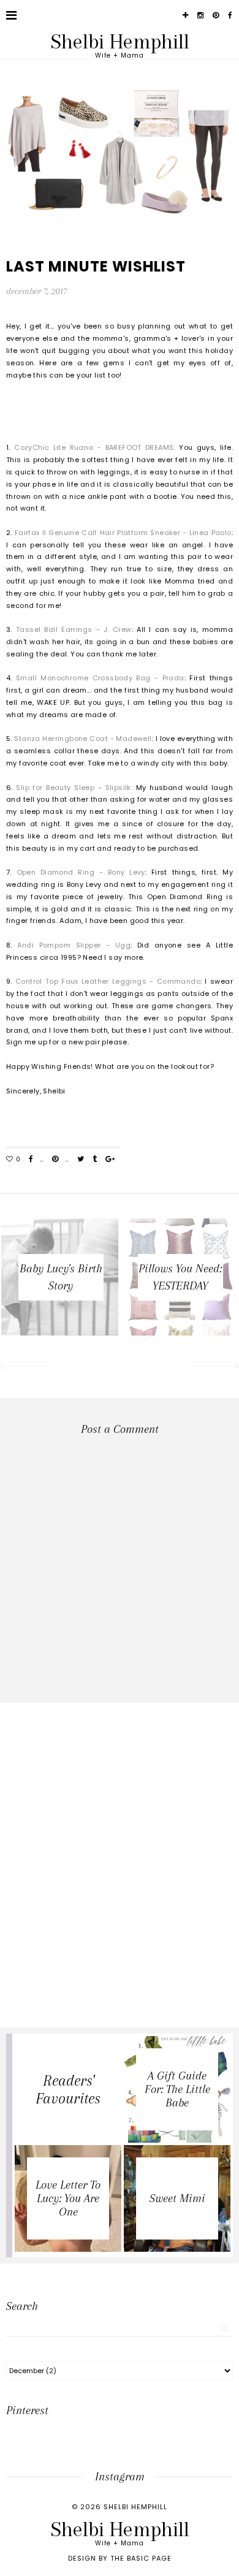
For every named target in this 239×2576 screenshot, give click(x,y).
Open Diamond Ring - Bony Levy (81, 872)
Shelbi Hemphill (120, 41)
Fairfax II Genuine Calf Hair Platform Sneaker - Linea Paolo (123, 533)
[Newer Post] (24, 1368)
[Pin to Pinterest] (55, 1160)
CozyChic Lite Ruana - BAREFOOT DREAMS (94, 447)
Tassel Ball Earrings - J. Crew (74, 629)
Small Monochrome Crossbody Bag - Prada (100, 678)
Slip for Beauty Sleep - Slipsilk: (73, 788)
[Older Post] (215, 1368)
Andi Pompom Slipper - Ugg (74, 945)
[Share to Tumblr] (95, 1160)
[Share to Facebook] (31, 1160)
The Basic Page (141, 2558)
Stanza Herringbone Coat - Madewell (83, 739)
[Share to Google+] (110, 1160)
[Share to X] (81, 1160)
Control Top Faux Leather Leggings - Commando (108, 981)
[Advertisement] (120, 1822)
